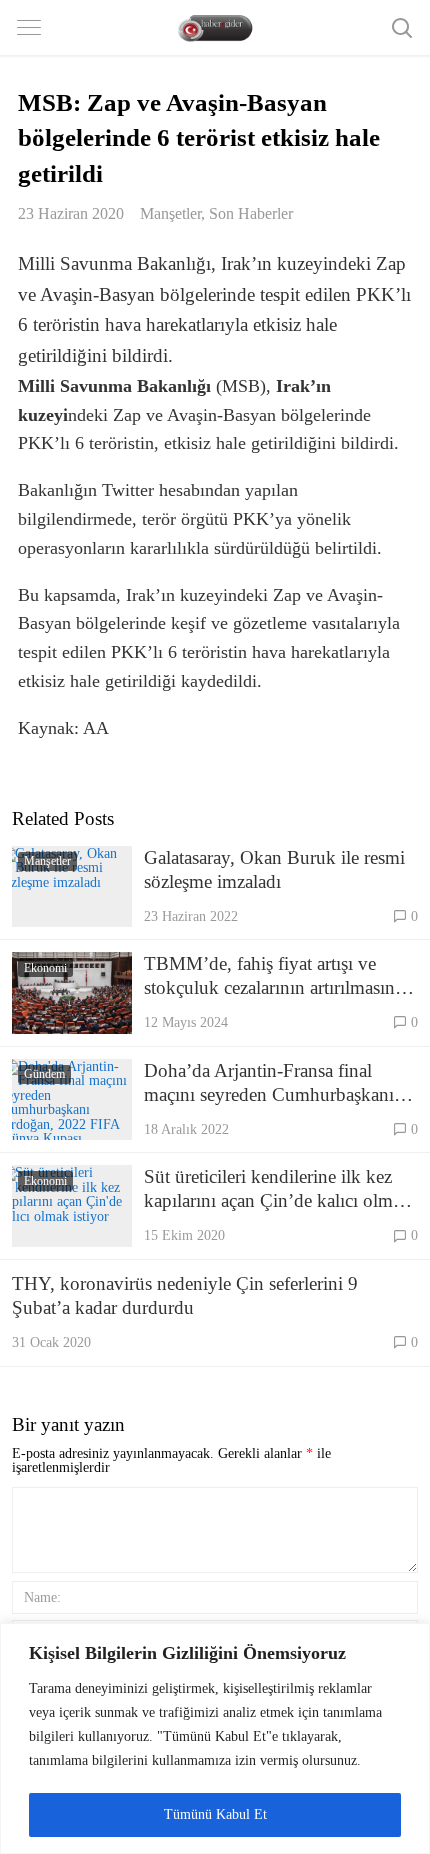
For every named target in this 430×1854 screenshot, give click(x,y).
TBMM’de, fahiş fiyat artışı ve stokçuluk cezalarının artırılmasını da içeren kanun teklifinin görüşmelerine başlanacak (272, 976)
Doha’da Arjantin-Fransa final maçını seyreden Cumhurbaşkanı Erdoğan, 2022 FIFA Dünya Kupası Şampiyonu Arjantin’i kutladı (269, 1083)
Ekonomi (45, 968)
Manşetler (170, 213)
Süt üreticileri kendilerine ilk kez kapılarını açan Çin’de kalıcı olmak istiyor (277, 1189)
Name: (42, 1597)
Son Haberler (251, 213)
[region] (215, 1738)
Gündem (44, 1074)
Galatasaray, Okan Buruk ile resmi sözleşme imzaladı (274, 869)
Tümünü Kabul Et (215, 1814)
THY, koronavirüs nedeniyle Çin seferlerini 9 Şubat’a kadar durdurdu (185, 1295)
